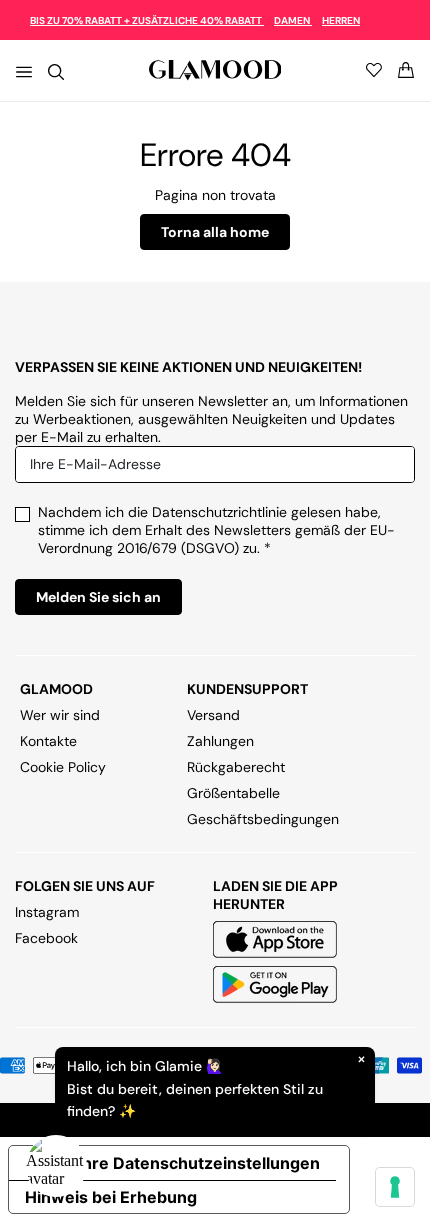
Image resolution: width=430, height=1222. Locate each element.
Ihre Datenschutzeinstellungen (199, 1163)
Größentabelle (233, 793)
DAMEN (293, 20)
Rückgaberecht (236, 767)
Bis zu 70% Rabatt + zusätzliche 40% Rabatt (147, 20)
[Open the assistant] (56, 1166)
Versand (213, 715)
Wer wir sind (60, 715)
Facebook (46, 938)
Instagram (47, 912)
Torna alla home (215, 232)
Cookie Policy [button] (63, 767)
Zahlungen (220, 741)
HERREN (341, 20)
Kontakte (48, 741)
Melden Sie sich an (98, 597)
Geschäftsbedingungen (263, 819)
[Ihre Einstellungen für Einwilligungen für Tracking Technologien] (395, 1187)
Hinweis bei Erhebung (111, 1197)
